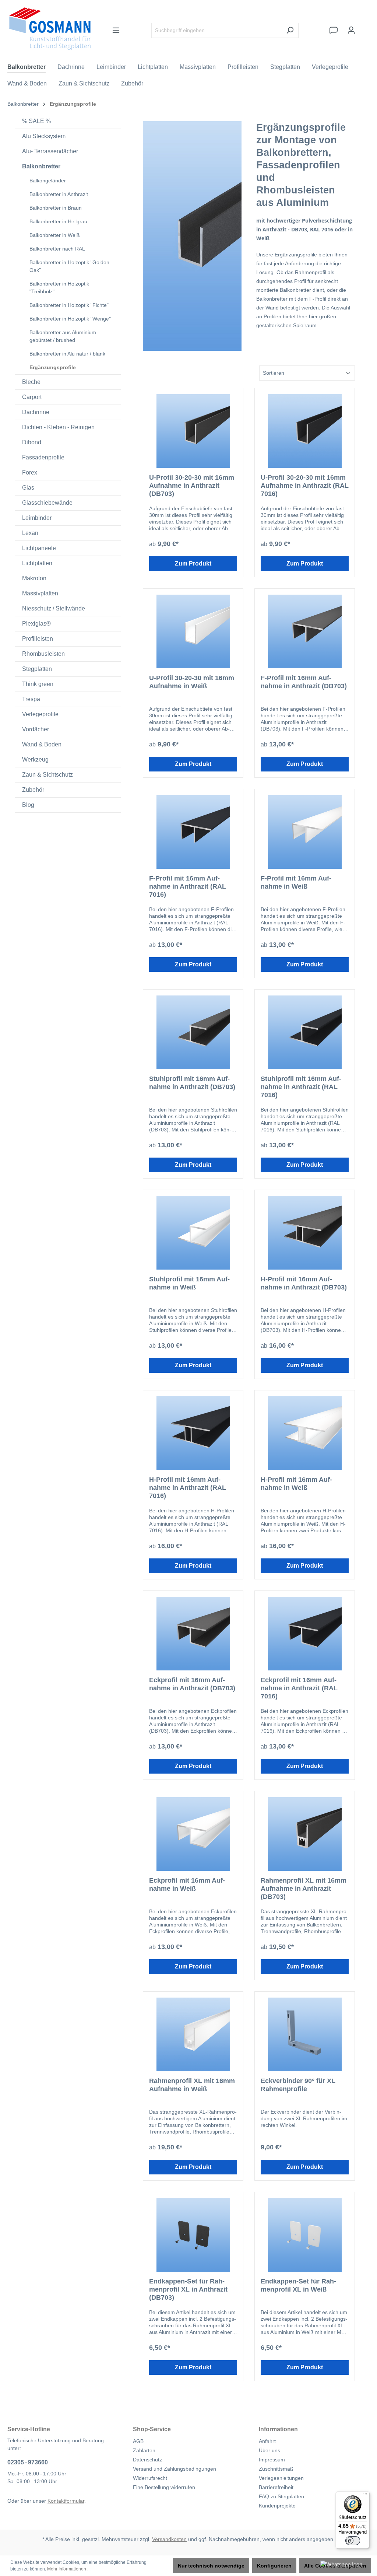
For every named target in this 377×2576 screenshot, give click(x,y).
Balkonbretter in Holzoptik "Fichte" (69, 305)
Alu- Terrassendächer (50, 151)
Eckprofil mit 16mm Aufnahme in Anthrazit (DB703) (192, 1684)
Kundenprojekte (277, 2506)
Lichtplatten (37, 563)
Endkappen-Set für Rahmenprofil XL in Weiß (298, 2285)
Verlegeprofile (40, 714)
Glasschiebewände (47, 503)
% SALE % (36, 121)
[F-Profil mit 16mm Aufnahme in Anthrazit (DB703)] (305, 631)
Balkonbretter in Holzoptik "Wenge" (70, 319)
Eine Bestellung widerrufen (164, 2487)
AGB (138, 2441)
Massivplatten (40, 593)
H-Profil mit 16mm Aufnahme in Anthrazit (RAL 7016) (188, 1488)
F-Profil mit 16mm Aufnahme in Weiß (296, 882)
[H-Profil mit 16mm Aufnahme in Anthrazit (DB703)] (305, 1233)
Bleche (31, 382)
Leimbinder (37, 518)
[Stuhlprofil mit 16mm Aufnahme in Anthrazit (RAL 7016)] (305, 1032)
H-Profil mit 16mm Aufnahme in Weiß (296, 1484)
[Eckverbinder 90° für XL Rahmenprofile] (305, 2034)
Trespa (31, 699)
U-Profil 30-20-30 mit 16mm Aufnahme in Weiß (192, 682)
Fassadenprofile (43, 457)
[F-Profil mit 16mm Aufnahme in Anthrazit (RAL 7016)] (193, 832)
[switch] (353, 2541)
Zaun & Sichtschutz (47, 775)
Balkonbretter (41, 166)
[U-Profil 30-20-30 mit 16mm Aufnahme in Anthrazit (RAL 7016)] (305, 431)
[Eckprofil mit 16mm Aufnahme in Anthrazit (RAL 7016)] (305, 1634)
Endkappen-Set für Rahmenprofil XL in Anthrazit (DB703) (188, 2289)
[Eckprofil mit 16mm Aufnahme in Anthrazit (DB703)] (193, 1634)
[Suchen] (290, 30)
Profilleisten (38, 639)
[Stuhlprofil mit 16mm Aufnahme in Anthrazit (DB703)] (193, 1032)
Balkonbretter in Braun (56, 208)
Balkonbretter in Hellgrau (58, 221)
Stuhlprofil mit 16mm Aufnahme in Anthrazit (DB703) (192, 1083)
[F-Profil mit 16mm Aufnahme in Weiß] (305, 832)
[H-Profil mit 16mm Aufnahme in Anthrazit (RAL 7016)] (193, 1433)
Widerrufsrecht (150, 2478)
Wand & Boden (42, 744)
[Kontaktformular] (334, 30)
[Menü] (116, 30)
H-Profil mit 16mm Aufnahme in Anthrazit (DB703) (304, 1283)
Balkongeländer (48, 181)
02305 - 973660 (28, 2462)
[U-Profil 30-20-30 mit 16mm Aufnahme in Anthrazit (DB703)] (193, 431)
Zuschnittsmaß (276, 2469)
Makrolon (34, 578)
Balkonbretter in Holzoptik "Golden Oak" (69, 266)
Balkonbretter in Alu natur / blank (67, 354)
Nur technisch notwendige (211, 2566)
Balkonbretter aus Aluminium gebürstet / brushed (63, 336)
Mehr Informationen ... (69, 2569)
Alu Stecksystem (44, 136)
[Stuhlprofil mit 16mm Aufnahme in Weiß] (193, 1233)
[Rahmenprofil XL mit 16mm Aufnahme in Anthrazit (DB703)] (305, 1834)
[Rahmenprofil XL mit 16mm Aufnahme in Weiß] (193, 2034)
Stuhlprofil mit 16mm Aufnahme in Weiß (189, 1283)
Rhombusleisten (43, 654)
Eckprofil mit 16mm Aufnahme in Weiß (187, 1884)
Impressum (272, 2460)
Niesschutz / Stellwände (54, 608)
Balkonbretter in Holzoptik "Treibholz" (59, 288)
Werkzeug (35, 759)
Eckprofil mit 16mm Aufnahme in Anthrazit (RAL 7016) (299, 1688)
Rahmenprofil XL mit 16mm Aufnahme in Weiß (192, 2085)
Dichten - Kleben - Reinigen (58, 427)
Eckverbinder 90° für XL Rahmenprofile (298, 2085)
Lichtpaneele (39, 548)
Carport (32, 397)
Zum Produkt (193, 563)
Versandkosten (169, 2539)
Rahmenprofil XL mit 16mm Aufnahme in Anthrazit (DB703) (304, 1889)
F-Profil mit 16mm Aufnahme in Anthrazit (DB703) (304, 682)
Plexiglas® (36, 624)
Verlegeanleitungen (281, 2478)
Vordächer (36, 729)
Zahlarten (144, 2450)
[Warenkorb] (365, 27)
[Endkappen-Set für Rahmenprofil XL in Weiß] (305, 2235)
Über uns (269, 2450)
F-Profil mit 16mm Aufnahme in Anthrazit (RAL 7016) (188, 886)
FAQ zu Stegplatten (281, 2496)
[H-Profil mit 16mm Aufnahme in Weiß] (305, 1433)
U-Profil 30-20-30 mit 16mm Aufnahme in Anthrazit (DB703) (192, 486)
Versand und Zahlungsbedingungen (175, 2469)
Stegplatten (37, 669)
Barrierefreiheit (276, 2487)
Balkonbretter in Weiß (55, 235)
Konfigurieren (274, 2566)
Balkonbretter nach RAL (57, 249)
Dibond (32, 442)
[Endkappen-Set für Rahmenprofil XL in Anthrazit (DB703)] (193, 2235)
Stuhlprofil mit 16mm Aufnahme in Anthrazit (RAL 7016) (301, 1087)
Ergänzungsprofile (53, 367)
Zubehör (33, 790)
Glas (28, 488)
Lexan (30, 533)
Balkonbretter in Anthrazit (59, 194)
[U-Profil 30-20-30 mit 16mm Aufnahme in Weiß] (193, 631)
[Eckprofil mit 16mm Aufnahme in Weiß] (193, 1834)
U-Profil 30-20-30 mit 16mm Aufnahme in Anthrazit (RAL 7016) (305, 486)
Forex (30, 472)
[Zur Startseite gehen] (50, 29)
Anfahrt (267, 2441)
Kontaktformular (66, 2501)
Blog (28, 805)
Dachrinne (36, 412)
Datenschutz (147, 2460)
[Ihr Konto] (351, 30)
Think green (38, 684)
